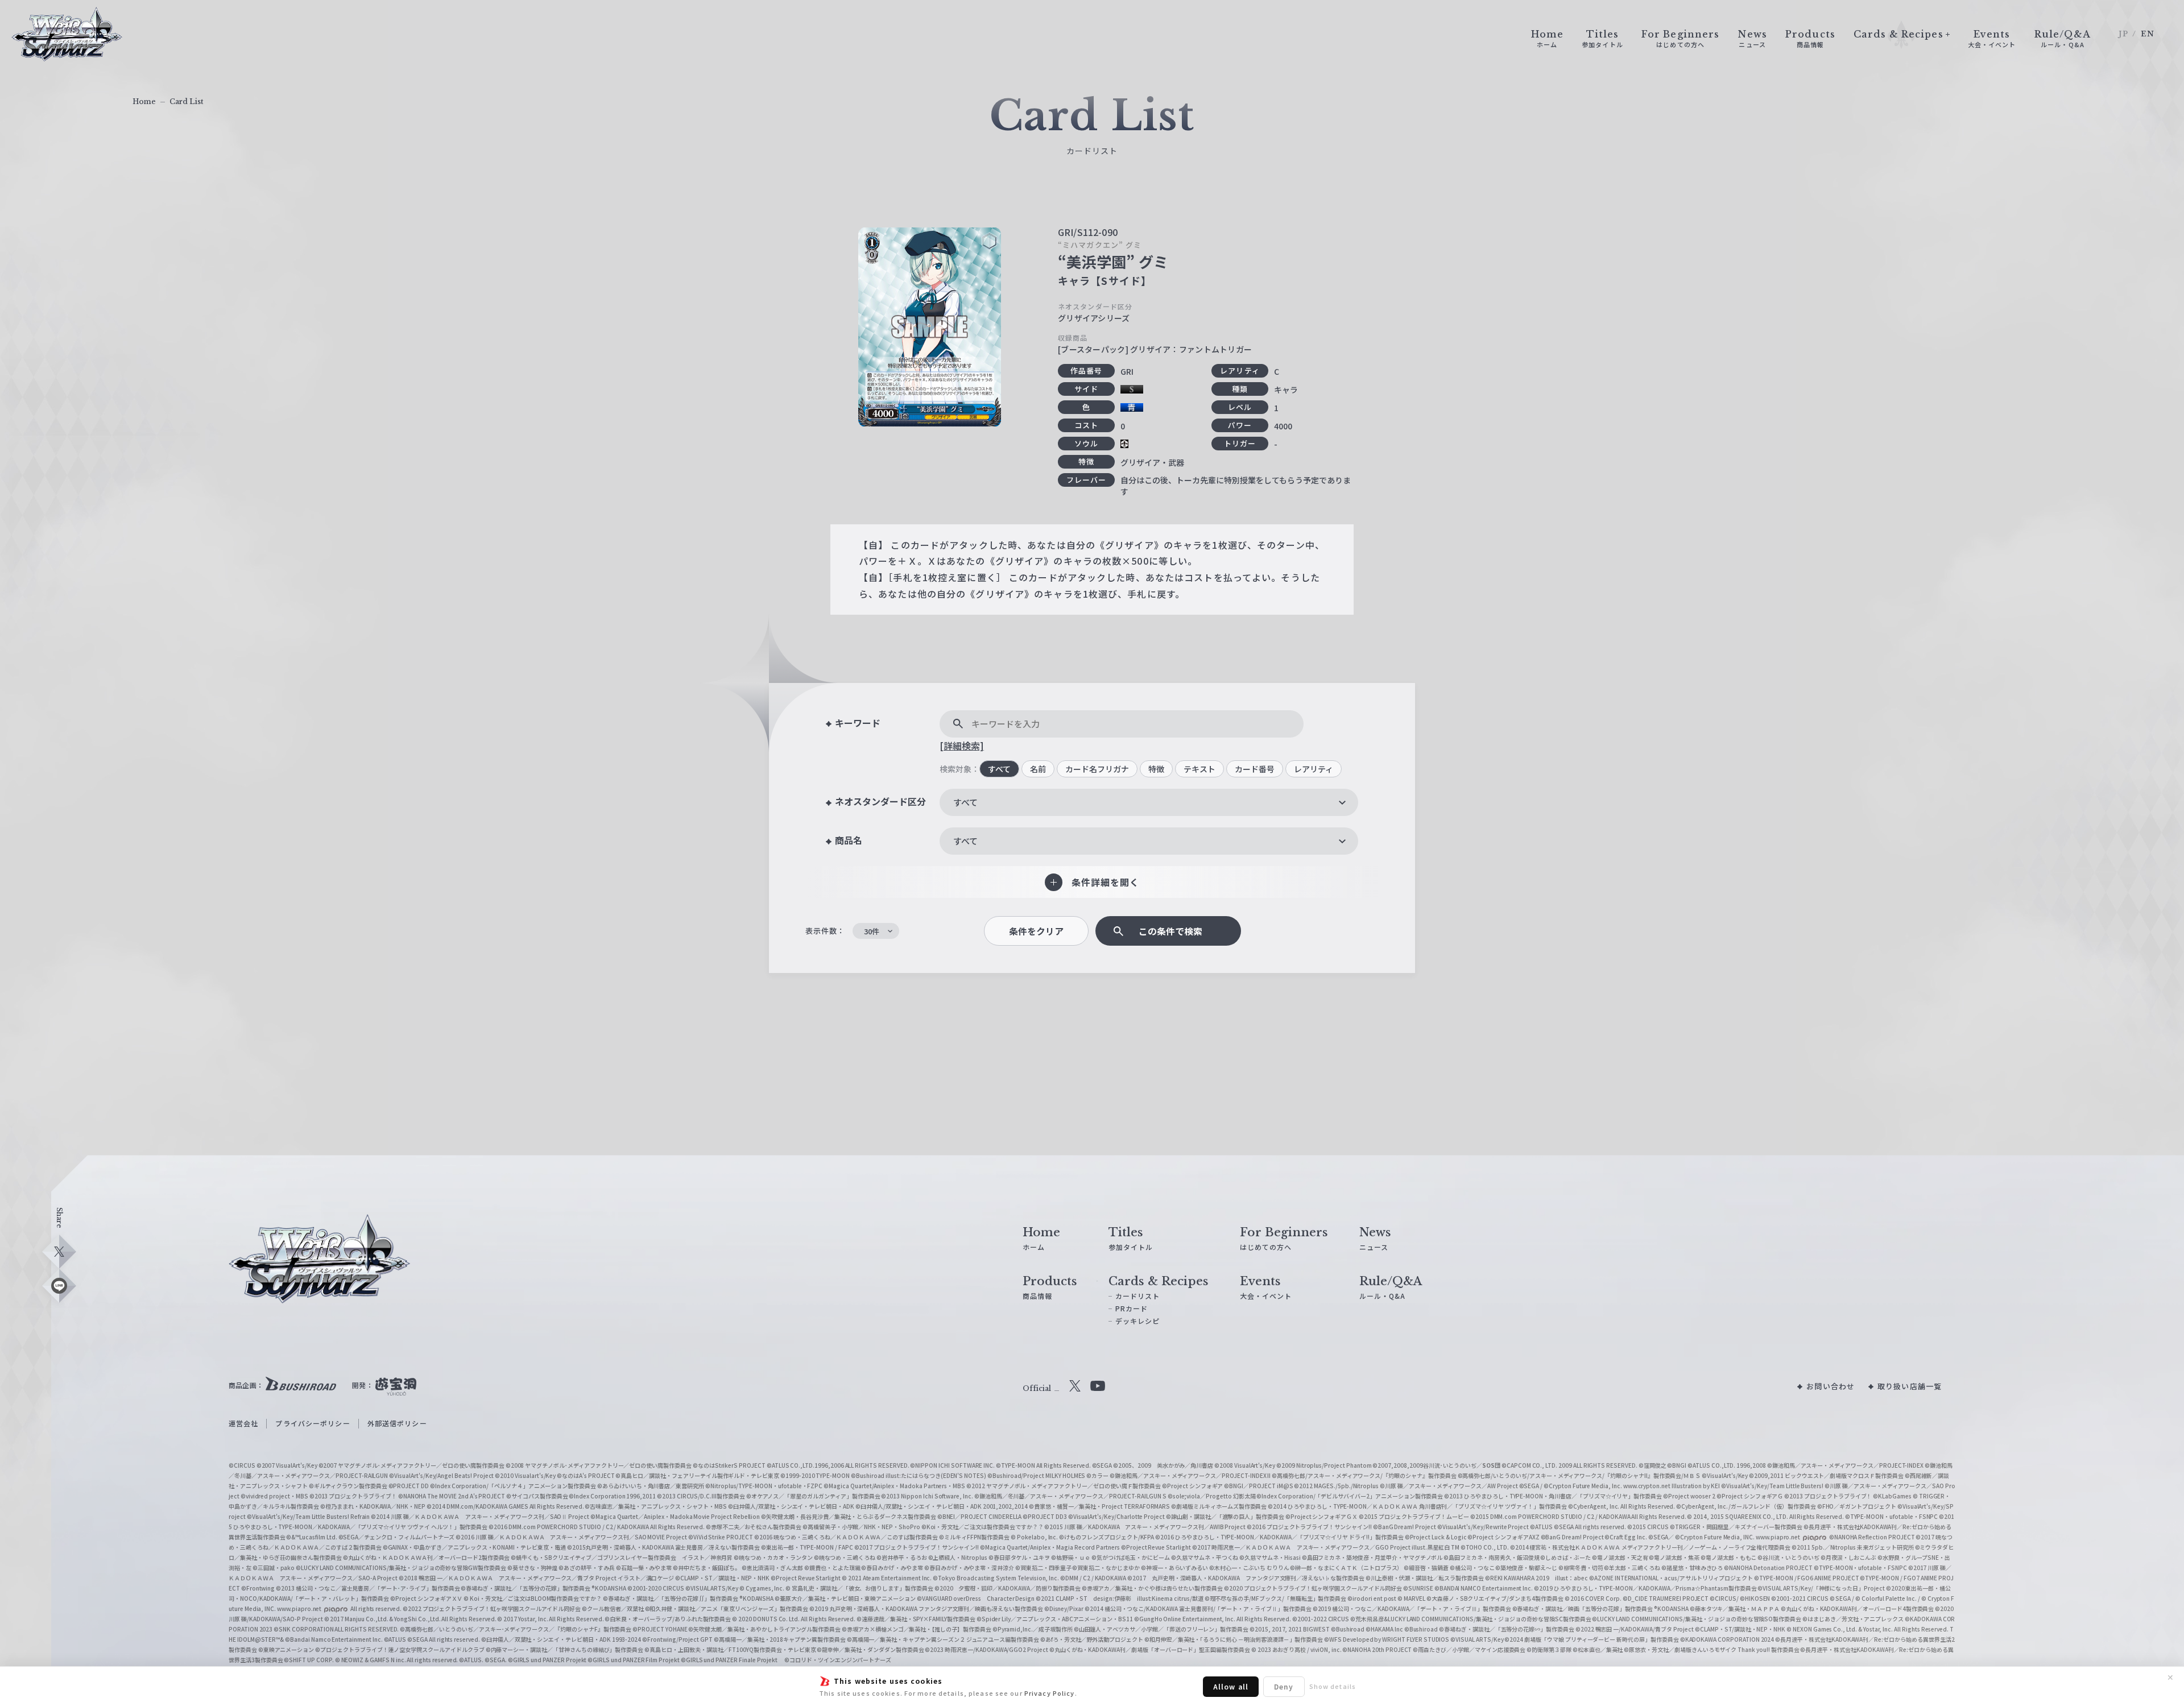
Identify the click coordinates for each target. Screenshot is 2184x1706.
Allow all (1231, 1686)
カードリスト (1138, 1296)
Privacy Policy (1050, 1693)
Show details (1333, 1686)
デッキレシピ (1138, 1321)
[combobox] (1149, 802)
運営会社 (243, 1423)
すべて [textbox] (965, 802)
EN (2148, 34)
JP (2123, 34)
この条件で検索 (1170, 931)
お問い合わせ (1831, 1386)
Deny (1284, 1686)
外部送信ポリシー (397, 1423)
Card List (187, 102)
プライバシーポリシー (313, 1423)
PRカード (1132, 1308)
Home (144, 102)
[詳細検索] (962, 746)
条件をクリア (1036, 931)
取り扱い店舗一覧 (1910, 1386)
